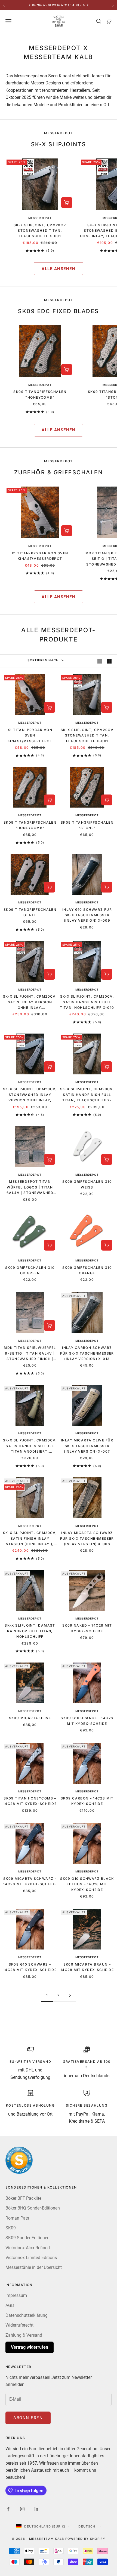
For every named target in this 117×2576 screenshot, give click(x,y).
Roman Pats (17, 2218)
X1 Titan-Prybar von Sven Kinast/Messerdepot (40, 556)
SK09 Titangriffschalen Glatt (30, 912)
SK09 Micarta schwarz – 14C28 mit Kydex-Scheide (30, 1881)
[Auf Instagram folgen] (22, 2509)
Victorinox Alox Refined (28, 2248)
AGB (10, 2305)
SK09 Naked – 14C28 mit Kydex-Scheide (87, 1628)
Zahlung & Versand (24, 2335)
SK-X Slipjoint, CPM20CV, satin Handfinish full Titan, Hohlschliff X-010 (87, 1002)
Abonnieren (28, 2418)
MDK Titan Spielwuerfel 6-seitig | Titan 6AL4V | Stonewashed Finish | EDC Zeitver (30, 1354)
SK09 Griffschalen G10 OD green (30, 1270)
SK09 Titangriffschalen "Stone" (87, 825)
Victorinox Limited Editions (31, 2258)
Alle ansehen (59, 269)
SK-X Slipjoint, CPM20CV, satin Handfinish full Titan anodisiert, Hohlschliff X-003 (30, 1446)
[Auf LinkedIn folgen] (36, 2509)
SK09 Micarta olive (30, 1718)
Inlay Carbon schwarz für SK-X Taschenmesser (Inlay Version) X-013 (87, 1353)
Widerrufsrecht (19, 2325)
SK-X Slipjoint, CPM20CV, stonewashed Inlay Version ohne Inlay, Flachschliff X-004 (30, 1095)
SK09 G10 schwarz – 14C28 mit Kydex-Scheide (30, 1967)
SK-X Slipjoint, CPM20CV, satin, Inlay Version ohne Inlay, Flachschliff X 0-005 (30, 1002)
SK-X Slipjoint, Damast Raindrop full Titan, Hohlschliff (30, 1631)
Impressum (16, 2295)
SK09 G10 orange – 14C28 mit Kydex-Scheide (87, 1721)
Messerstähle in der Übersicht (34, 2267)
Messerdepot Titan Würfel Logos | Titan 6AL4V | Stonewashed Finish (30, 1188)
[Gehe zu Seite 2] (70, 1995)
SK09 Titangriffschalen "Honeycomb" (40, 394)
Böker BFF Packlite (23, 2198)
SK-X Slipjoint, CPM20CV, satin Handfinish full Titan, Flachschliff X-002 (87, 1095)
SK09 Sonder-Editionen (27, 2238)
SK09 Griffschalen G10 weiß (87, 1184)
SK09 (11, 2228)
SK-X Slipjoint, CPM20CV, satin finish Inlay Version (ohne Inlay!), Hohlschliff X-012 (30, 1539)
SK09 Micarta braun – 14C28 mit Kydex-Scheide (87, 1967)
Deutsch (87, 2526)
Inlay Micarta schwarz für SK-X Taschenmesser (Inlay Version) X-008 (87, 1538)
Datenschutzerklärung (27, 2315)
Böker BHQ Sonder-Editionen (33, 2208)
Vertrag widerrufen (30, 2347)
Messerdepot (40, 218)
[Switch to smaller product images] (109, 661)
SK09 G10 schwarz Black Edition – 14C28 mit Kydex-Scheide (87, 1884)
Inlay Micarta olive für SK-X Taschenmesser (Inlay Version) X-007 (87, 1446)
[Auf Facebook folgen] (8, 2509)
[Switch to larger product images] (100, 661)
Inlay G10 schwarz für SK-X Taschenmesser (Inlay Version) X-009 (87, 915)
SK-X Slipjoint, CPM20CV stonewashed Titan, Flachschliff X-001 (40, 231)
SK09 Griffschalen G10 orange (87, 1270)
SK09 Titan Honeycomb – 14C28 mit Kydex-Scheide (30, 1801)
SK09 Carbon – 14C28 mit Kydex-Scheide (87, 1801)
